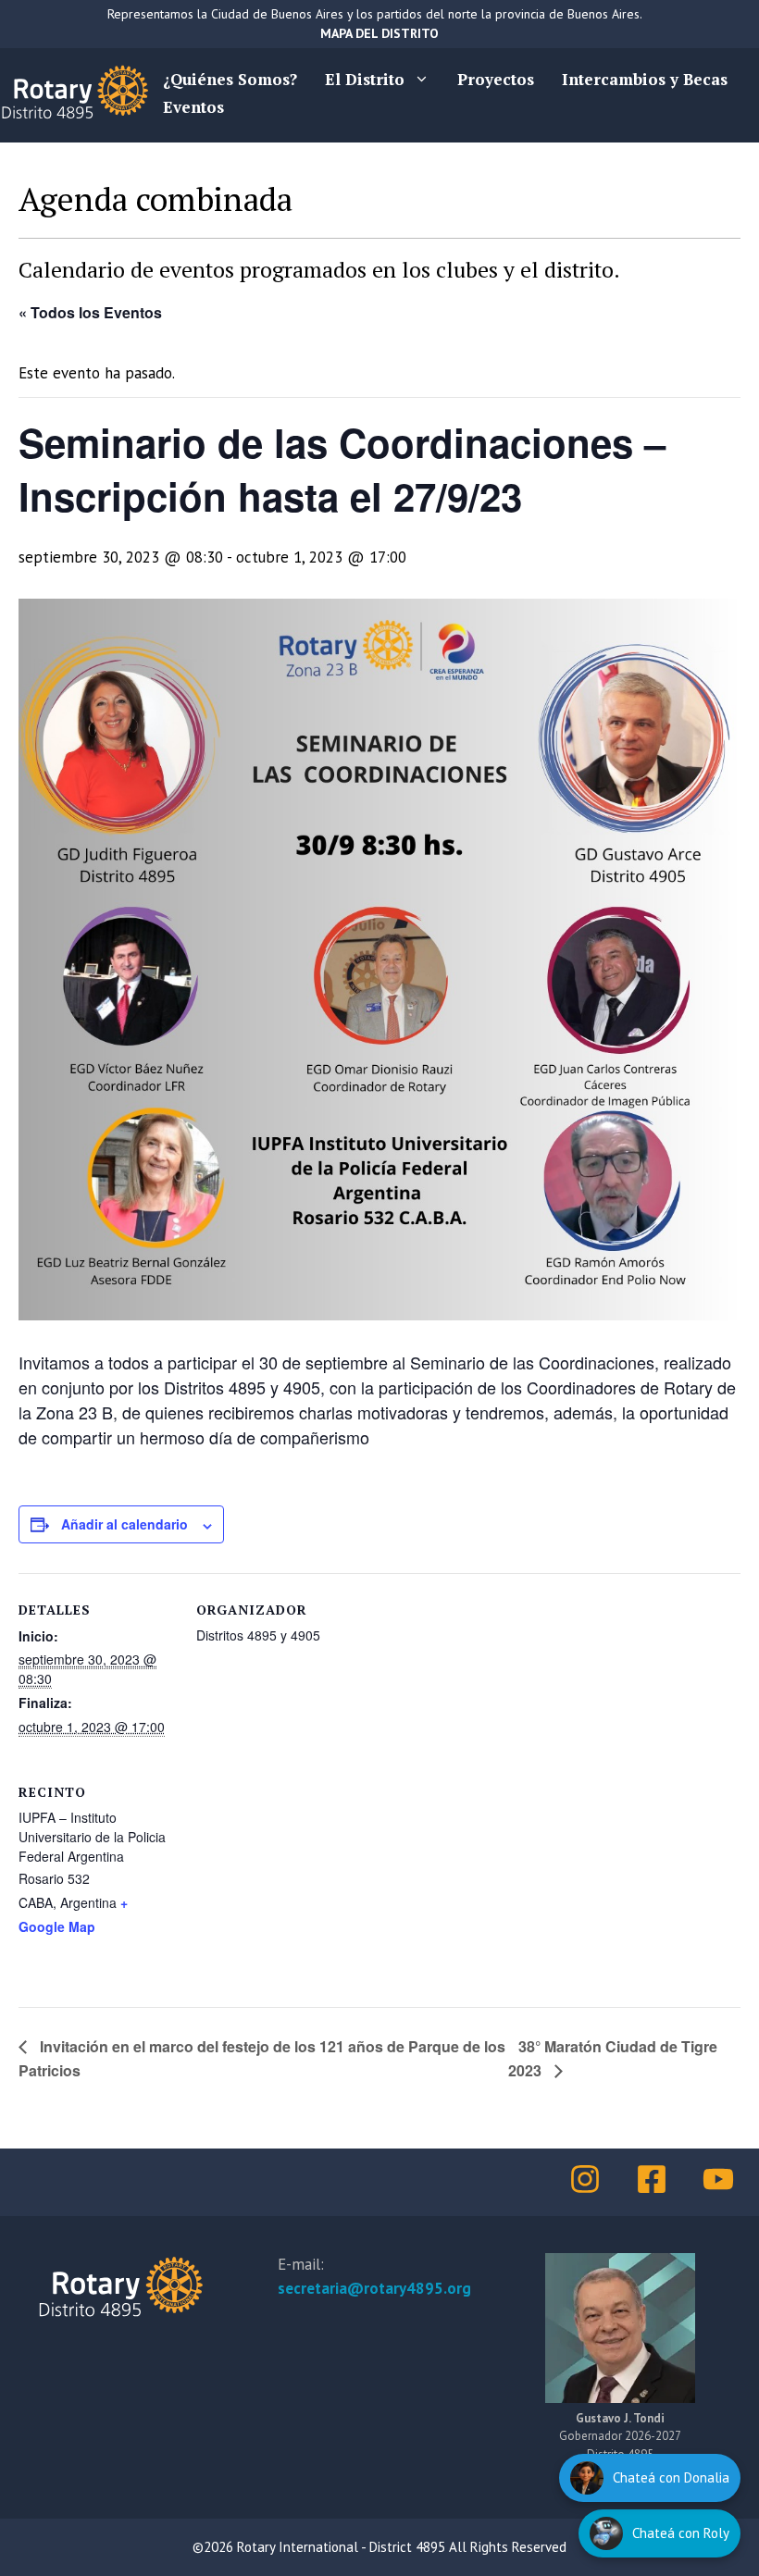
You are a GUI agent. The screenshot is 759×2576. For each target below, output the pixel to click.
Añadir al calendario (124, 1524)
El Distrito (365, 79)
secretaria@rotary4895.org (374, 2288)
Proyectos (496, 79)
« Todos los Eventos (90, 312)
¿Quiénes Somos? (230, 79)
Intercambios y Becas (645, 79)
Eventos (193, 107)
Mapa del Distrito (379, 33)
